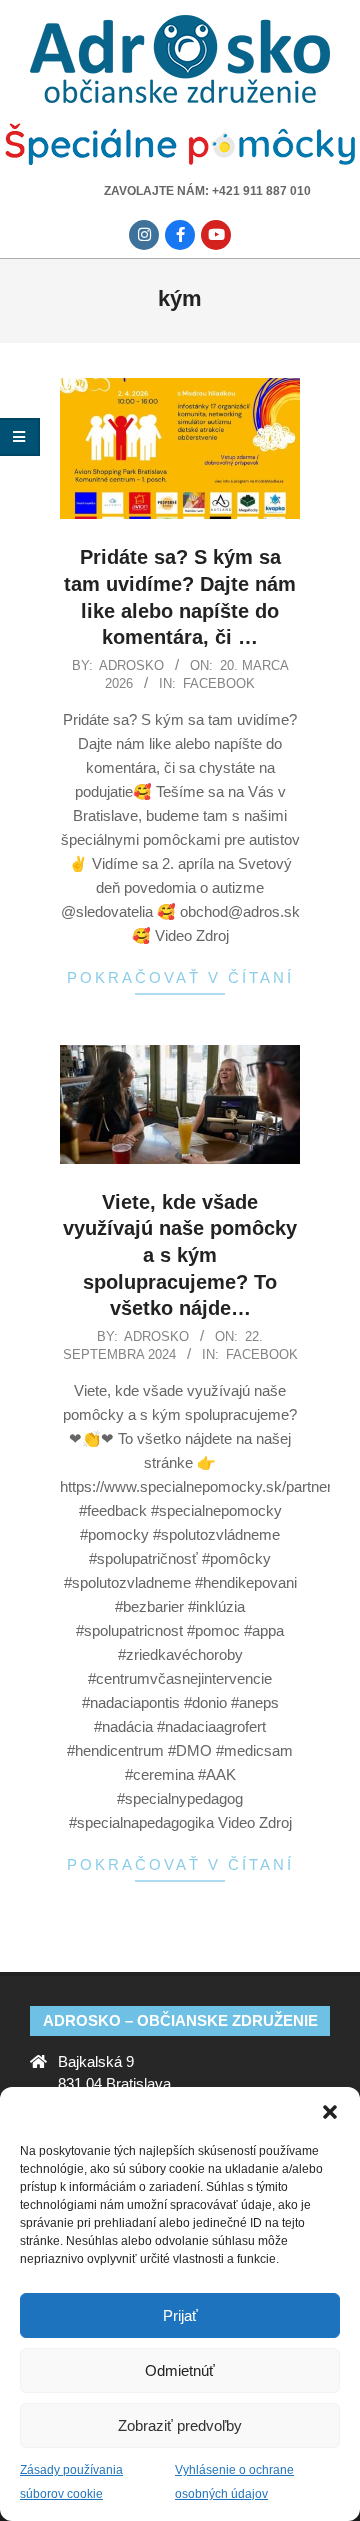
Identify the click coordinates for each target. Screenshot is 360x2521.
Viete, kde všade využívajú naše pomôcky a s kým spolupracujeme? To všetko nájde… (180, 1255)
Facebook (219, 683)
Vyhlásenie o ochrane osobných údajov (234, 2482)
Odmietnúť (180, 2370)
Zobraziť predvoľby (180, 2425)
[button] (330, 2112)
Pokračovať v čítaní (180, 977)
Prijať (180, 2315)
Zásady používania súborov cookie (71, 2482)
